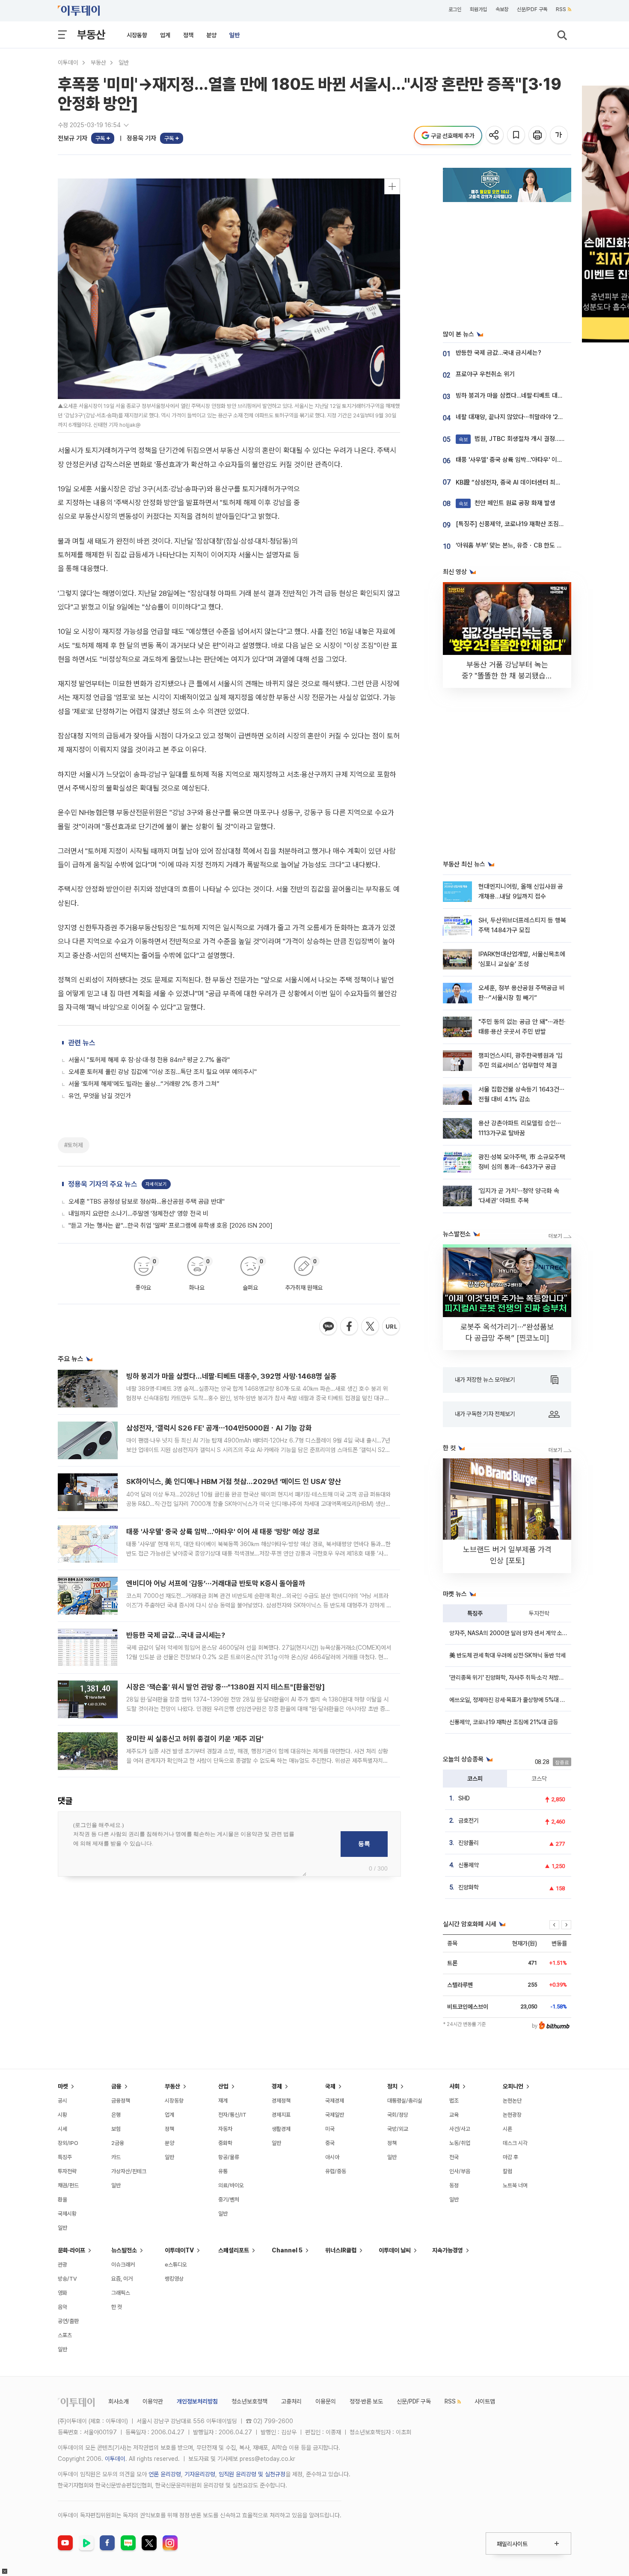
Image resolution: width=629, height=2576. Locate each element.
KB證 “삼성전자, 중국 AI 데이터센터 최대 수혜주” (519, 482)
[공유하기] (495, 135)
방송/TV (67, 2279)
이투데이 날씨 (395, 2250)
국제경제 (335, 2101)
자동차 (225, 2129)
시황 (62, 2115)
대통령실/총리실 (405, 2101)
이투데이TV (179, 2250)
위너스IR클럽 (341, 2250)
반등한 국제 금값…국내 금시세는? (176, 1635)
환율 (62, 2200)
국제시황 (67, 2214)
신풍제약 (469, 1865)
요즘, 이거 (122, 2279)
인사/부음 (460, 2171)
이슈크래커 (123, 2265)
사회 (454, 2086)
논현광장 (512, 2115)
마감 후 (510, 2157)
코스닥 (539, 1779)
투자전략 (539, 1613)
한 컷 (117, 2307)
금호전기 (469, 1820)
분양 (211, 35)
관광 (62, 2265)
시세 (62, 2129)
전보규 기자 (73, 138)
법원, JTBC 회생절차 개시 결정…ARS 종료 (521, 439)
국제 (330, 2086)
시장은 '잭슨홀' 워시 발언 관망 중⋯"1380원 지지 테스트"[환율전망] (225, 1687)
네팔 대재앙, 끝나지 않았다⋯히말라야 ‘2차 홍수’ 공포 (523, 417)
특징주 (475, 1613)
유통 (223, 2171)
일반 (234, 35)
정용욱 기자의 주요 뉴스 (103, 1184)
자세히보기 (156, 1184)
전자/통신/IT (232, 2115)
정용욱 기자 (141, 138)
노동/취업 (460, 2143)
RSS (561, 9)
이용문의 (326, 2401)
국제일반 (335, 2115)
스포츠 (65, 2335)
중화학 (225, 2143)
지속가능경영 (448, 2250)
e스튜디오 (176, 2265)
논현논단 (512, 2101)
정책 (188, 35)
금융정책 (121, 2101)
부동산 (91, 34)
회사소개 (119, 2401)
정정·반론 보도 (366, 2401)
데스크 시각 (515, 2143)
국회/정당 (398, 2115)
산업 (223, 2086)
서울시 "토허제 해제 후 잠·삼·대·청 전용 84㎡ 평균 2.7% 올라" (149, 1060)
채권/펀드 (68, 2185)
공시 (62, 2101)
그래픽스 (121, 2293)
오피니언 (513, 2086)
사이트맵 (485, 2401)
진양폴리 (469, 1843)
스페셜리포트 (234, 2250)
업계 (165, 35)
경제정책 (281, 2101)
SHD (464, 1798)
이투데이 (68, 62)
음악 (62, 2307)
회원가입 (478, 9)
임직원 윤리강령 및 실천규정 (252, 2474)
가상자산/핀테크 (129, 2171)
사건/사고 (460, 2129)
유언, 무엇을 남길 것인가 (100, 1096)
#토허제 (74, 1145)
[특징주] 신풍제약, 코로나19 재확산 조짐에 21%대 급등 (526, 524)
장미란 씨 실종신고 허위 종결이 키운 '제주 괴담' (195, 1739)
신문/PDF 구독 (532, 9)
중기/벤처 (229, 2200)
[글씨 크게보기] (559, 135)
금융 (116, 2086)
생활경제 (281, 2129)
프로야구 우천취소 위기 (485, 374)
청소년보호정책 (249, 2401)
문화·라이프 (71, 2250)
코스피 (475, 1779)
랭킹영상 (174, 2279)
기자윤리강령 (200, 2474)
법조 (454, 2101)
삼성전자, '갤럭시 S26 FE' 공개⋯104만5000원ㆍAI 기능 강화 (219, 1428)
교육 (454, 2115)
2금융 (118, 2143)
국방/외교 (398, 2129)
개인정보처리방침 (197, 2401)
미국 (330, 2129)
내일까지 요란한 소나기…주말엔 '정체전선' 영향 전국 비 (138, 1214)
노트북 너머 (515, 2185)
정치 (392, 2086)
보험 (116, 2129)
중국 (330, 2143)
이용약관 (153, 2401)
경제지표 (281, 2115)
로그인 (455, 9)
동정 (454, 2185)
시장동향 (137, 35)
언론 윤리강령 (165, 2474)
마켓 (63, 2086)
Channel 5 (287, 2250)
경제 (277, 2086)
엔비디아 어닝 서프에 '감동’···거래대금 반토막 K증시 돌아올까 (216, 1583)
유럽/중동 (336, 2171)
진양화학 (469, 1887)
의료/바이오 (231, 2185)
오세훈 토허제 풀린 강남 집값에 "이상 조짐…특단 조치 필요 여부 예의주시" (163, 1072)
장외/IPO (68, 2143)
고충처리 (291, 2401)
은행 (116, 2115)
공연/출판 (68, 2321)
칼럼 (507, 2171)
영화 (62, 2293)
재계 (223, 2101)
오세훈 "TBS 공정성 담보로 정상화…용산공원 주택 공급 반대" (147, 1202)
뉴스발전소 (124, 2250)
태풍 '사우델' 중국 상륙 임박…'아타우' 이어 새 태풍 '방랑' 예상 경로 (223, 1532)
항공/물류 (229, 2157)
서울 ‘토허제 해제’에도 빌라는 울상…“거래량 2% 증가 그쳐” (144, 1084)
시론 (507, 2129)
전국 (454, 2157)
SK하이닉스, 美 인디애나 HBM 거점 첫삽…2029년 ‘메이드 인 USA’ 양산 (234, 1481)
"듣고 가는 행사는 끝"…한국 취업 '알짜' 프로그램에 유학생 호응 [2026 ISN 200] (171, 1226)
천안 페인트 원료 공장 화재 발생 (507, 503)
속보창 (502, 9)
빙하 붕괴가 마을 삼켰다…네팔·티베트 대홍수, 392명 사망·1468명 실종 (231, 1376)
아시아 (332, 2157)
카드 (116, 2157)
